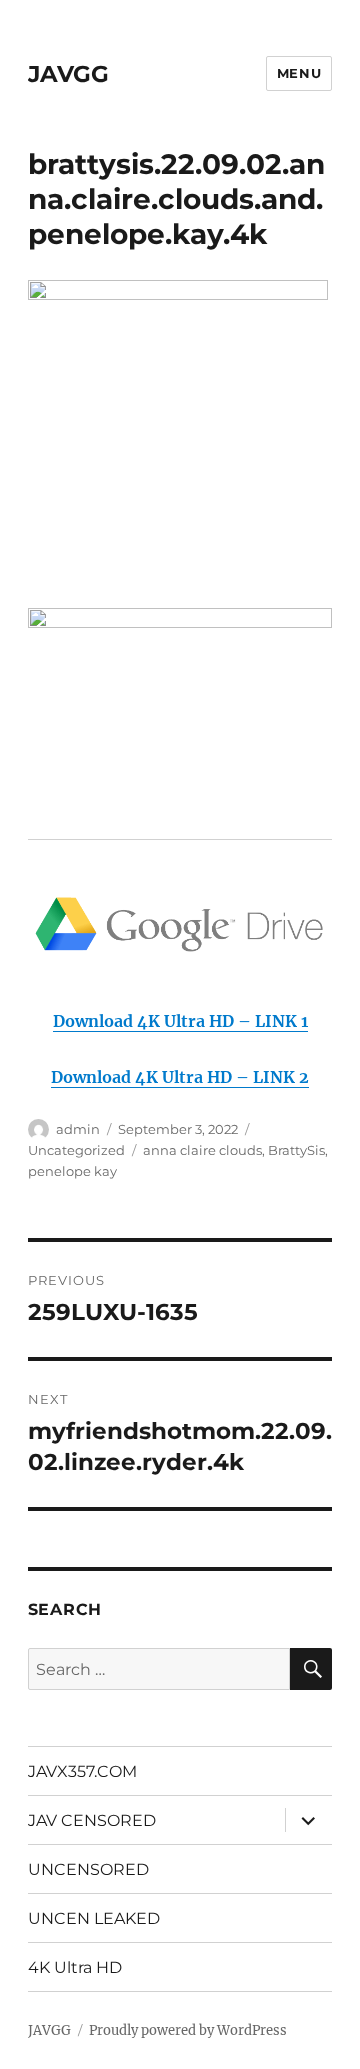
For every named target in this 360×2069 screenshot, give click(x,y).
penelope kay (72, 1171)
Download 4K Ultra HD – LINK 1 (180, 1021)
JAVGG (68, 74)
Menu (299, 73)
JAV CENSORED (92, 1820)
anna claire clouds (202, 1150)
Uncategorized (76, 1150)
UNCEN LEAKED (94, 1918)
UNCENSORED (88, 1869)
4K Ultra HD (75, 1967)
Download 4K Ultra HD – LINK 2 (180, 1077)
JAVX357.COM (82, 1771)
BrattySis (296, 1150)
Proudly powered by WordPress (188, 2030)
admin (78, 1129)
